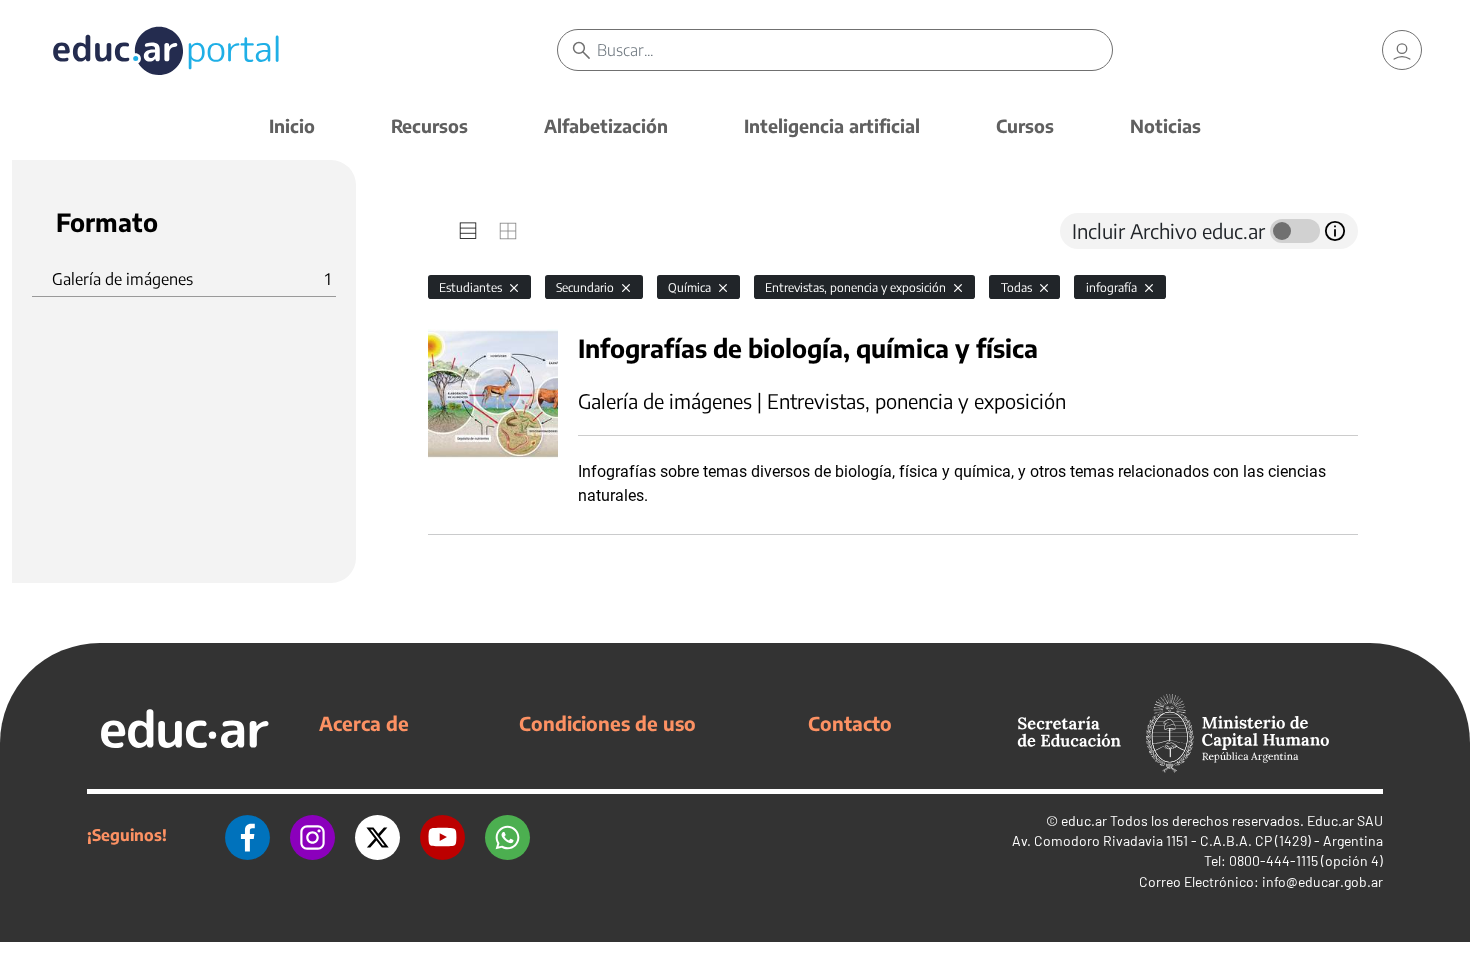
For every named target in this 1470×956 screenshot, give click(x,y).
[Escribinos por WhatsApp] (507, 835)
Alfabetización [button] (606, 125)
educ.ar (1084, 820)
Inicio (292, 125)
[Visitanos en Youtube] (442, 835)
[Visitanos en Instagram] (312, 835)
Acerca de (364, 723)
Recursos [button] (429, 125)
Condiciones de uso (607, 723)
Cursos (1025, 125)
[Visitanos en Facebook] (247, 835)
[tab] (468, 231)
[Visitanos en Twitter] (377, 835)
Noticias (1165, 125)
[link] (1402, 50)
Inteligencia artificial (832, 125)
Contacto (850, 723)
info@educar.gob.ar (1322, 881)
